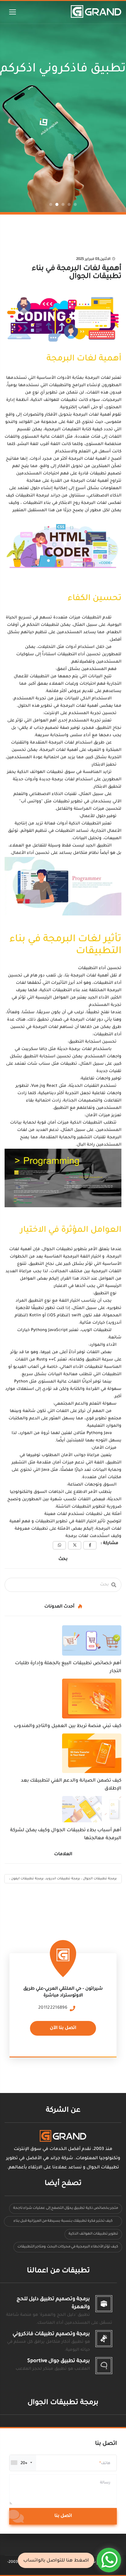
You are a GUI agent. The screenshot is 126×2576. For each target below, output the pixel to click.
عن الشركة (63, 2111)
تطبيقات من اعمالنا (58, 2271)
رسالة (105, 2483)
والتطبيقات (59, 385)
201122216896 (53, 2008)
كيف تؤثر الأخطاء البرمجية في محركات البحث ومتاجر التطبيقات (68, 2247)
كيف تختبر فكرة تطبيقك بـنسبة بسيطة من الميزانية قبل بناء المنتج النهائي (63, 2223)
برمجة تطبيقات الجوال (63, 2403)
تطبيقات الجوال (57, 1249)
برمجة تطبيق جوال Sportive (59, 2361)
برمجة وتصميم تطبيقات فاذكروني (51, 2334)
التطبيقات (91, 618)
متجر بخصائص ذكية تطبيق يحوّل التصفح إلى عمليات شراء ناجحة (66, 2208)
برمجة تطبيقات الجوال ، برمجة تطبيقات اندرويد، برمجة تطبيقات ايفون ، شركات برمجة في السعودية (63, 1880)
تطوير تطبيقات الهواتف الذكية (93, 2234)
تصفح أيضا (63, 2184)
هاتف (106, 2464)
